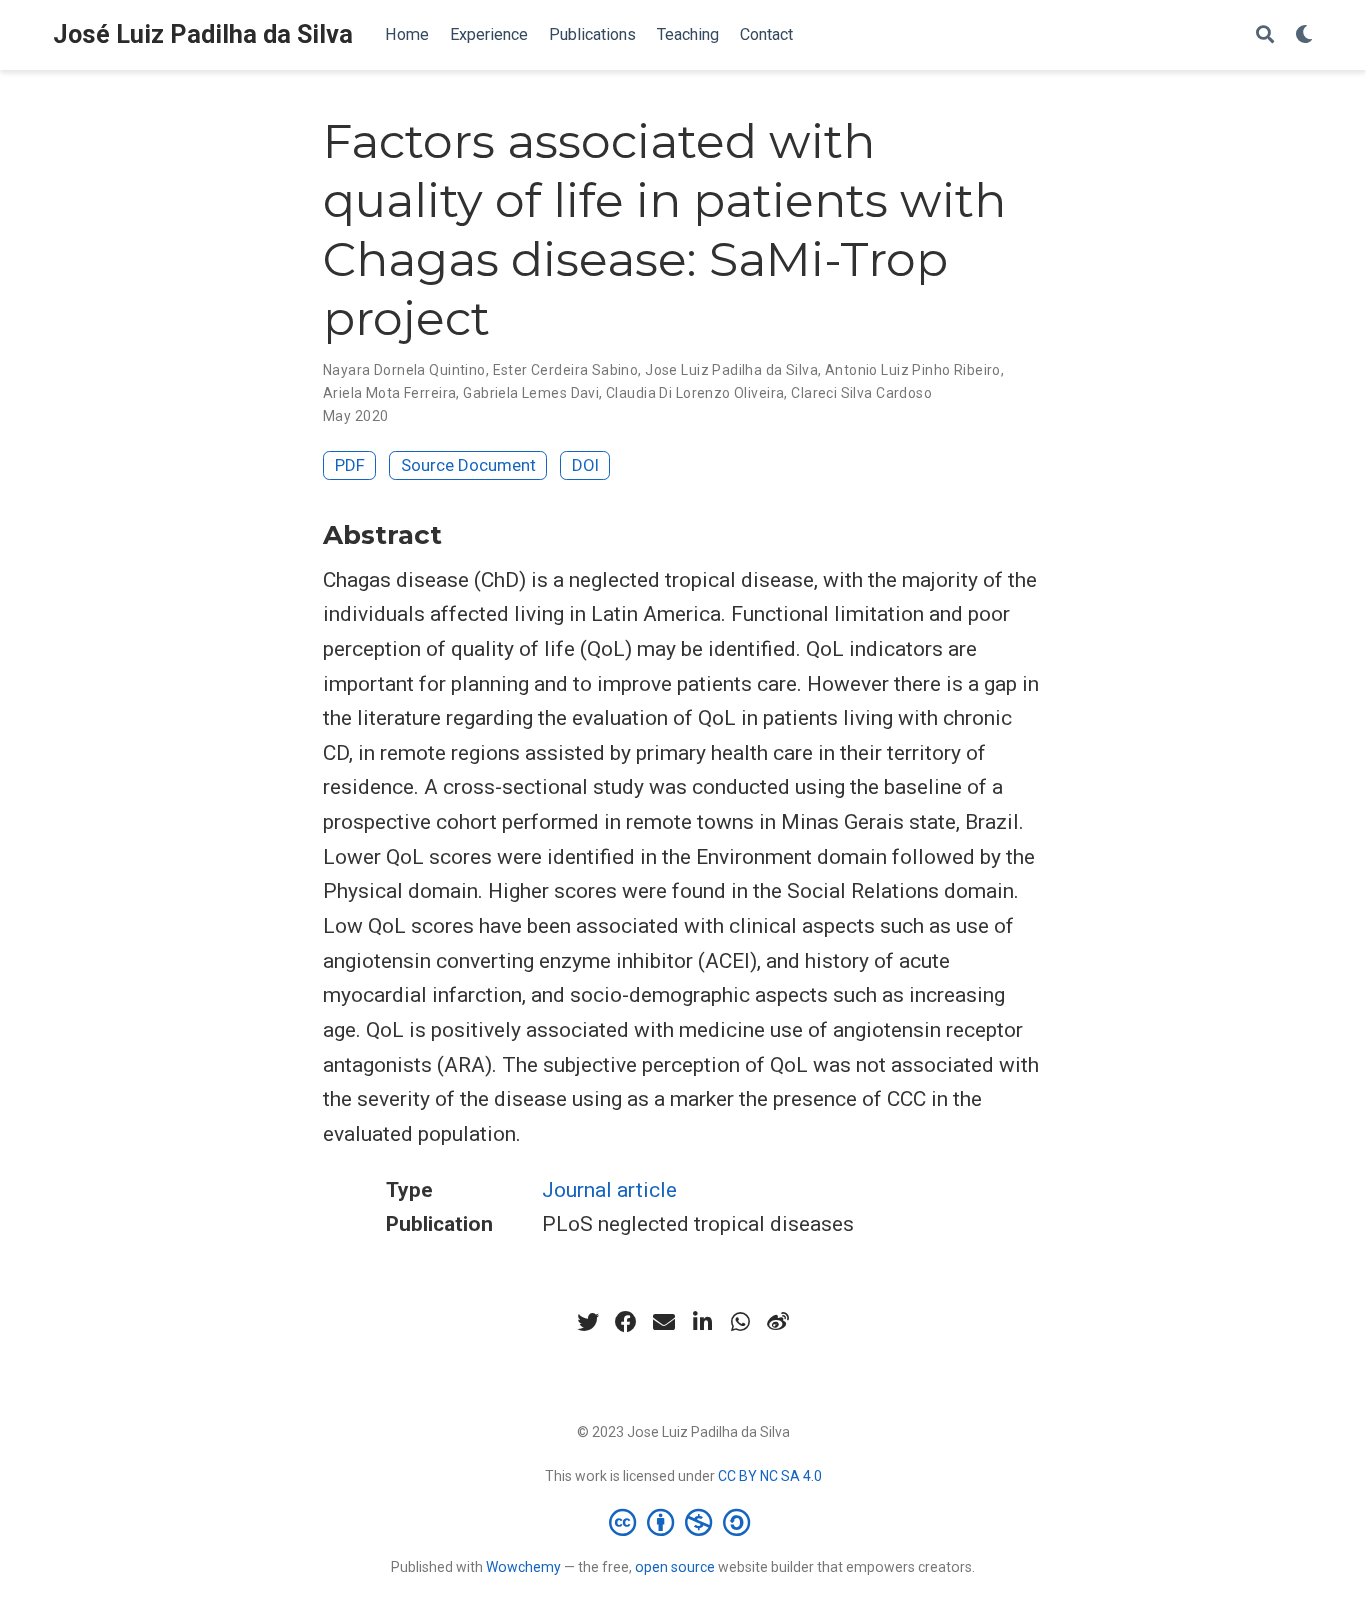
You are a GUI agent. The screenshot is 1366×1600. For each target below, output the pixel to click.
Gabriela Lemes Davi (531, 393)
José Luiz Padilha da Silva (203, 34)
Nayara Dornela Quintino (404, 370)
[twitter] (588, 1322)
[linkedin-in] (702, 1322)
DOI (585, 465)
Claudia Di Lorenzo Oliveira (695, 393)
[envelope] (664, 1322)
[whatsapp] (740, 1322)
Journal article (609, 1190)
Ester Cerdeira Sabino (566, 370)
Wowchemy (523, 1567)
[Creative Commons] (683, 1522)
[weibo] (778, 1322)
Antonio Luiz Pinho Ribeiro (913, 370)
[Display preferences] (1304, 35)
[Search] (1265, 35)
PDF (350, 465)
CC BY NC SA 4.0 (770, 1476)
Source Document (468, 465)
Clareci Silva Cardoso (861, 393)
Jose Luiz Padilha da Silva (731, 370)
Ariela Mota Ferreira (389, 393)
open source (675, 1567)
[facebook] (626, 1322)
